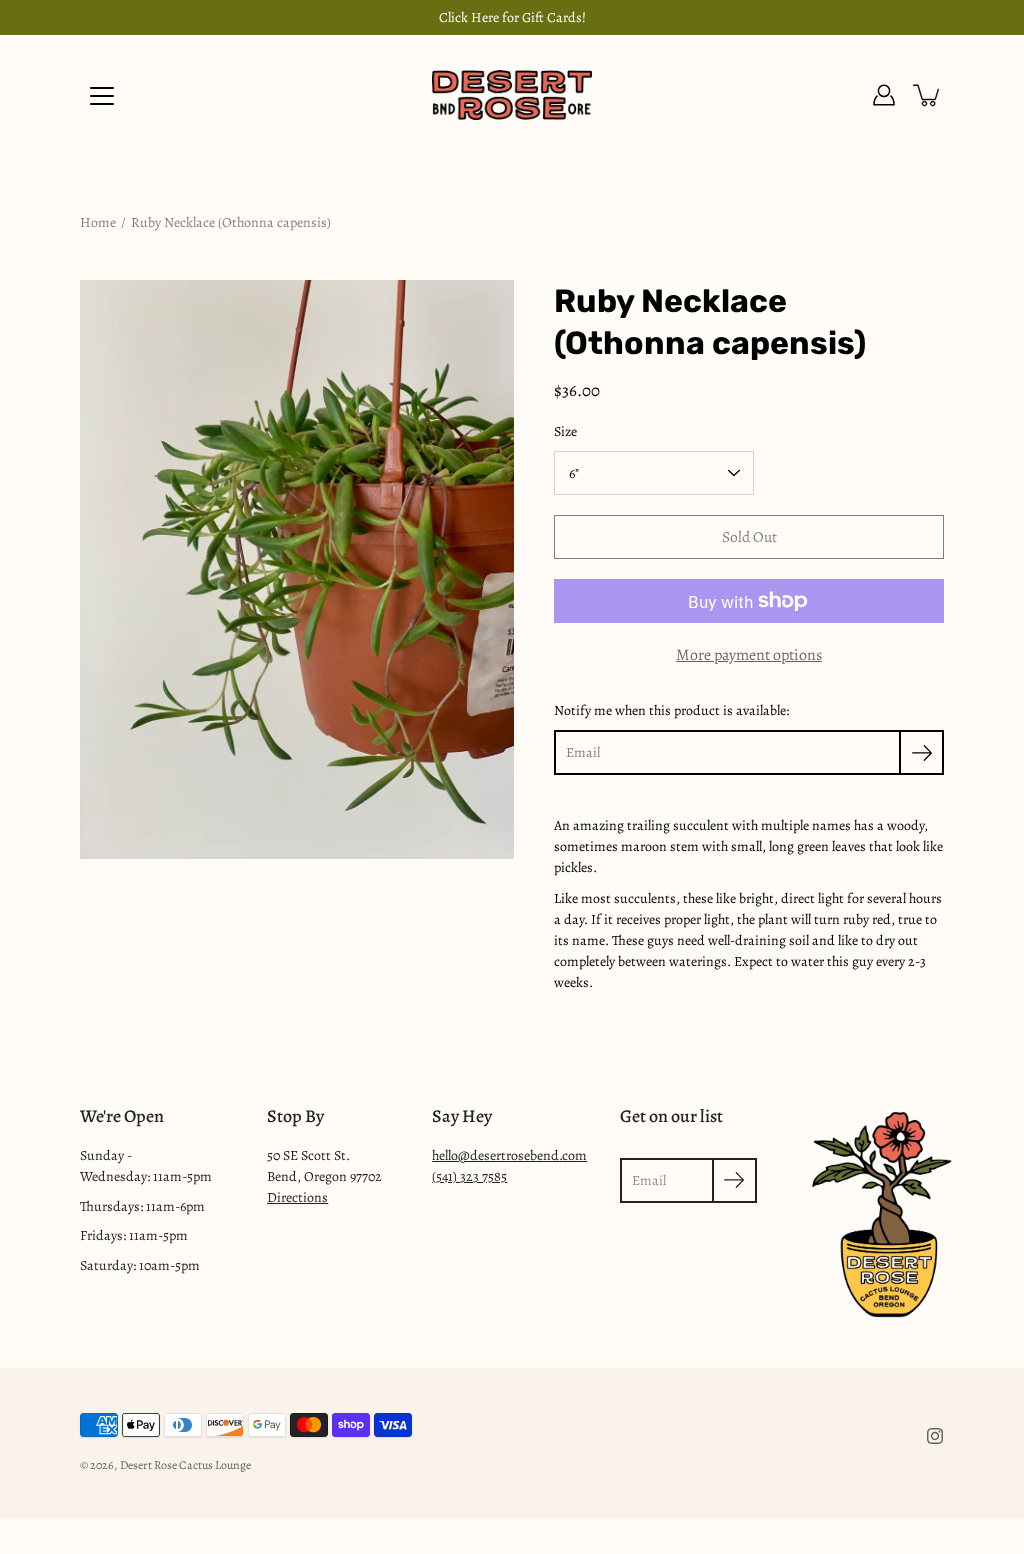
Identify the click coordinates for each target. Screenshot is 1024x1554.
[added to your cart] (928, 95)
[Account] (884, 95)
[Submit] (734, 1180)
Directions (297, 1197)
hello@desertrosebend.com (509, 1155)
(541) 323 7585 (469, 1176)
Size (565, 431)
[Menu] (102, 96)
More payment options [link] (749, 655)
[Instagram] (935, 1436)
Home (98, 222)
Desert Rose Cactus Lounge (185, 1465)
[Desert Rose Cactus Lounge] (512, 95)
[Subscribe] (921, 752)
